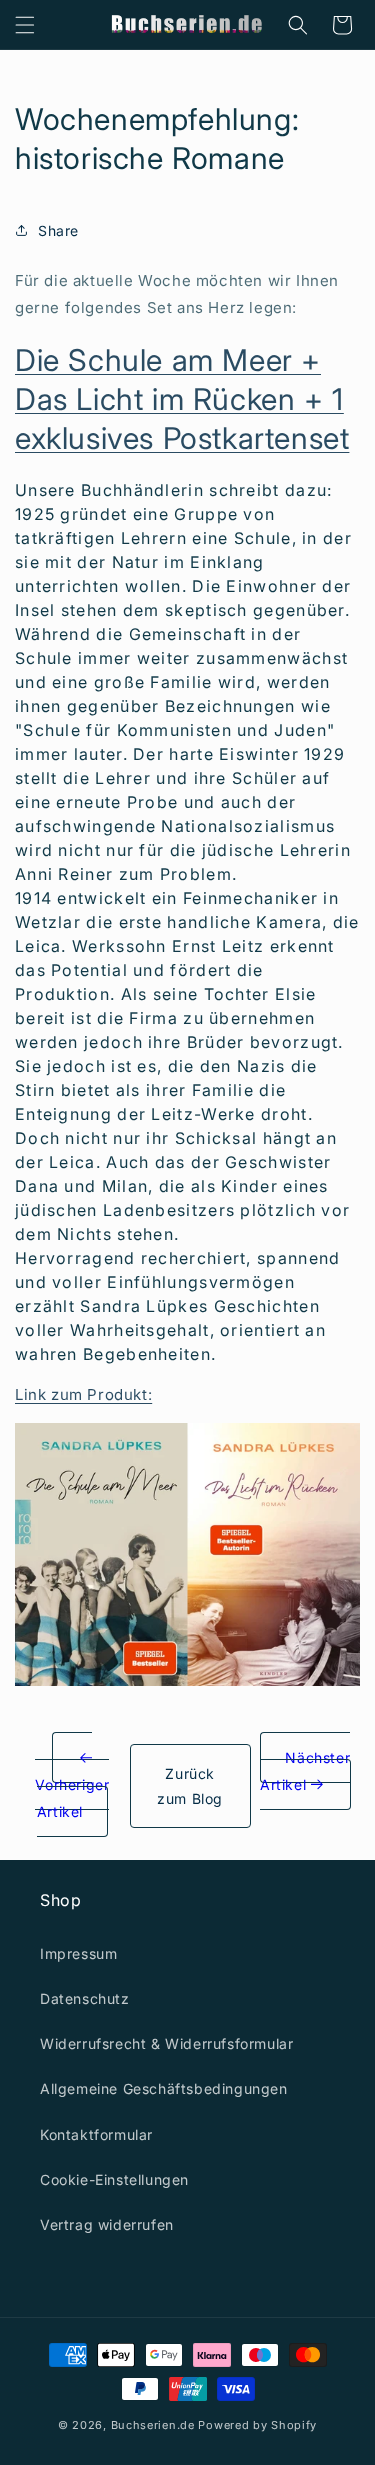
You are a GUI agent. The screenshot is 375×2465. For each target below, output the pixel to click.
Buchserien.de (153, 2425)
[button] (25, 25)
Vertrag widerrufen (107, 2224)
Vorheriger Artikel (72, 1798)
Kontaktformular (96, 2134)
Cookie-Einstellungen (114, 2179)
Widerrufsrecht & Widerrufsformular (166, 2043)
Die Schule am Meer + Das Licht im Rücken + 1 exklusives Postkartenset (182, 399)
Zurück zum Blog (190, 1786)
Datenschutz (85, 1998)
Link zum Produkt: (83, 1394)
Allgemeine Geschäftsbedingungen (164, 2088)
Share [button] (58, 230)
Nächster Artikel (305, 1771)
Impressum (78, 1953)
